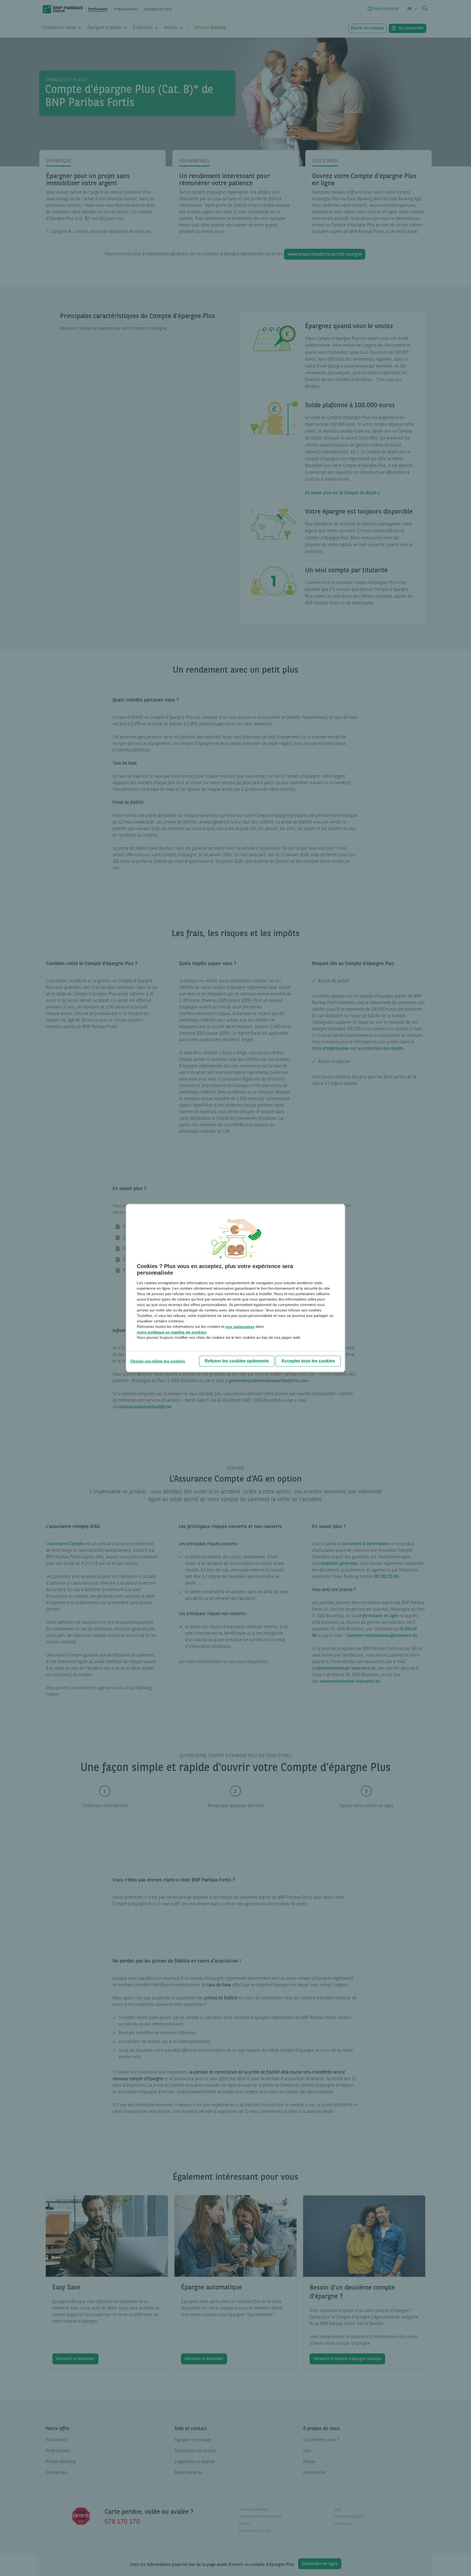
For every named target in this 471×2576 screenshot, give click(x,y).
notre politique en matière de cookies (172, 1332)
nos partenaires (240, 1327)
